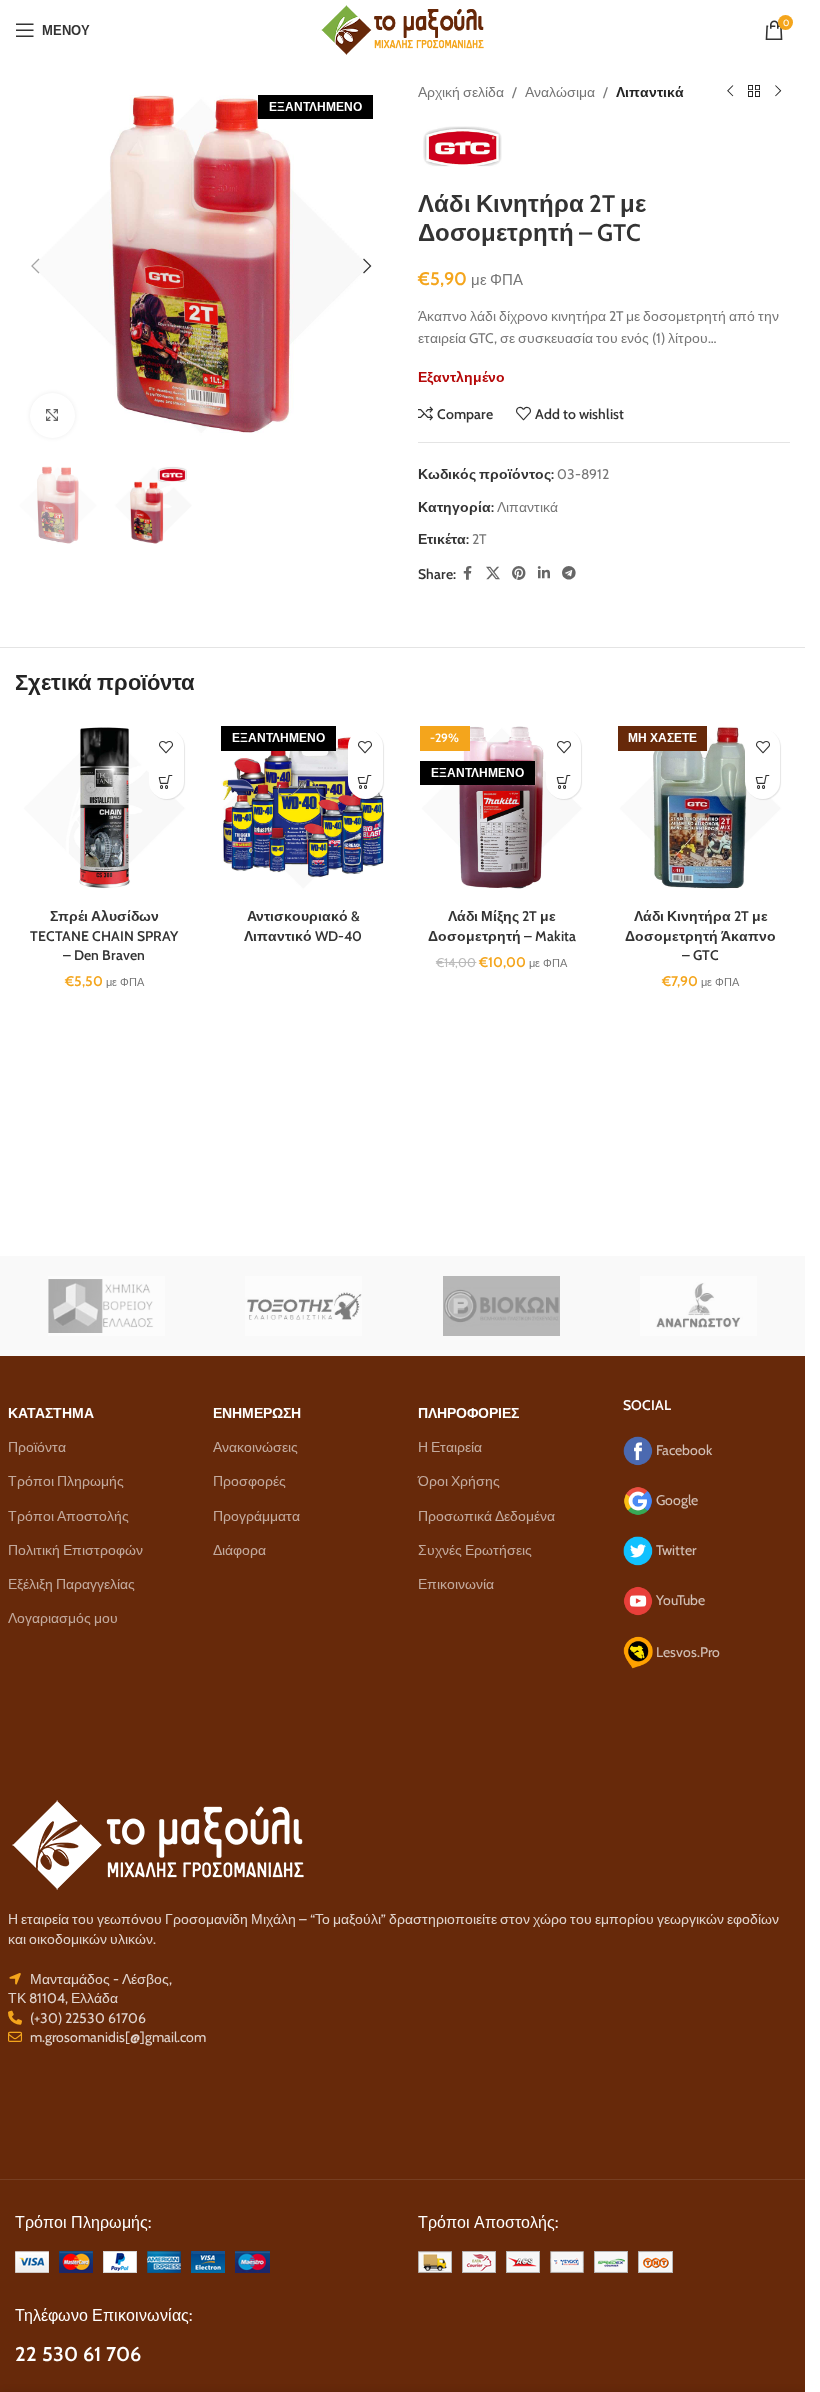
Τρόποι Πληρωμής (66, 1481)
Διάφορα (239, 1550)
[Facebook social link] (468, 573)
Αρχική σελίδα (461, 92)
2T (479, 539)
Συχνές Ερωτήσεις (475, 1550)
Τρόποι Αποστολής (68, 1516)
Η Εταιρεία (450, 1447)
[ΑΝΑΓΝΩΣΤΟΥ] (699, 1306)
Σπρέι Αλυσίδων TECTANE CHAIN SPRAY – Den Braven (104, 935)
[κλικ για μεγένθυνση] (52, 415)
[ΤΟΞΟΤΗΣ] (304, 1306)
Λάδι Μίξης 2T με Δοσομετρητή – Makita (502, 926)
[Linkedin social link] (544, 573)
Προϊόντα (37, 1447)
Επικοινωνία (456, 1584)
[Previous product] (730, 92)
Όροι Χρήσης (459, 1481)
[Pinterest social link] (519, 573)
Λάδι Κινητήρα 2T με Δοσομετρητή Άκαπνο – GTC (700, 935)
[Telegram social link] (569, 573)
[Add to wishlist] (166, 746)
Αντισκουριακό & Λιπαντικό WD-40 (303, 926)
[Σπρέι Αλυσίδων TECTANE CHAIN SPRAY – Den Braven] (104, 808)
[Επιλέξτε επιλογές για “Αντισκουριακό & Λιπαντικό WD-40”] (365, 781)
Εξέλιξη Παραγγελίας (71, 1584)
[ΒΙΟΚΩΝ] (502, 1306)
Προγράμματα (256, 1516)
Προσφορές (249, 1481)
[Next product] (778, 92)
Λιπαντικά (650, 92)
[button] (35, 266)
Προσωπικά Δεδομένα (486, 1516)
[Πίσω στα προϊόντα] (754, 92)
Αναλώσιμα (560, 92)
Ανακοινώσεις (255, 1447)
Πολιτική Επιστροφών (75, 1550)
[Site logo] (402, 28)
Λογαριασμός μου (63, 1618)
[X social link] (493, 573)
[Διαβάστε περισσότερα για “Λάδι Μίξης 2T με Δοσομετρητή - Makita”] (563, 781)
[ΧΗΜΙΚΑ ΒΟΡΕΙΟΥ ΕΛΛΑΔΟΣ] (107, 1306)
